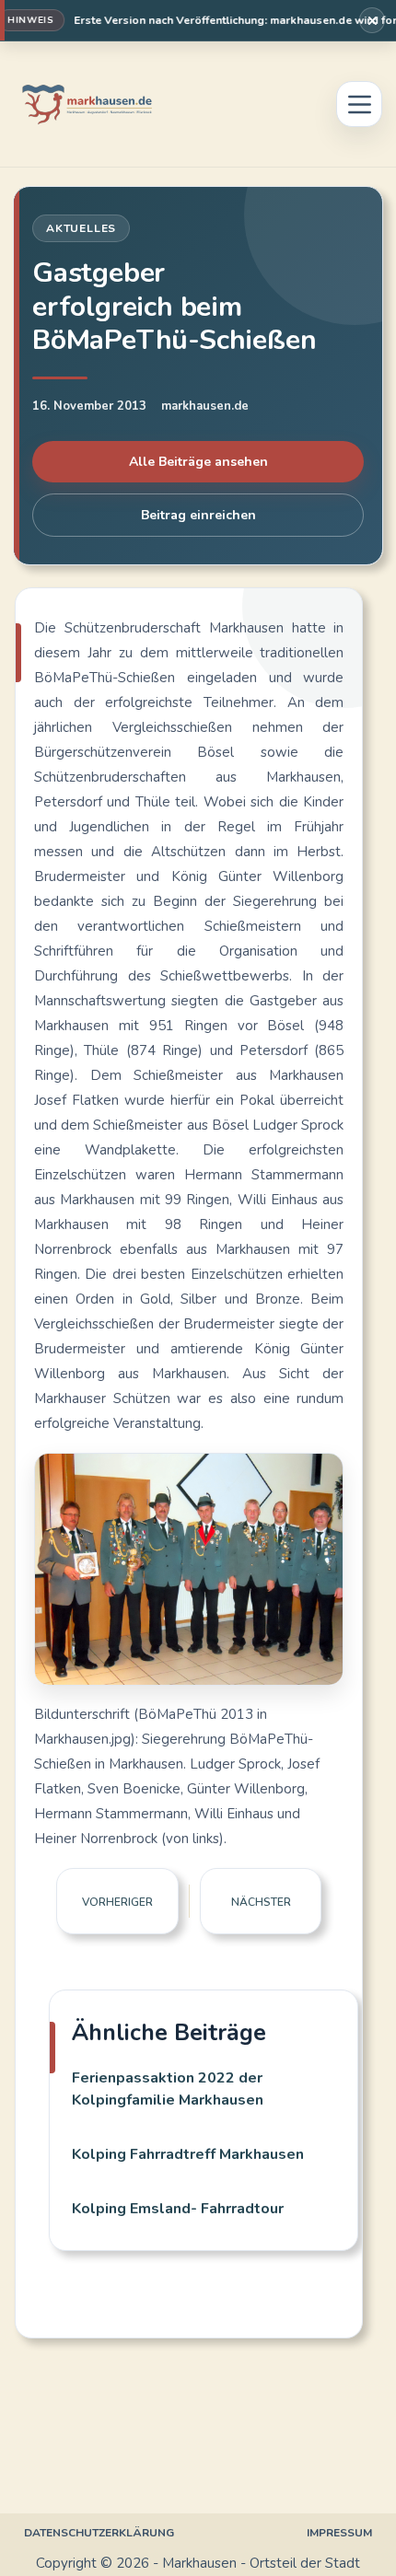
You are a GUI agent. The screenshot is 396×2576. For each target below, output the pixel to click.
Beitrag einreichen (198, 515)
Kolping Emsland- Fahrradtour (178, 2209)
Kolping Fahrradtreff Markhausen (188, 2154)
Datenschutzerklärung (99, 2533)
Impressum (339, 2533)
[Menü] (359, 104)
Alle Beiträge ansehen (198, 462)
